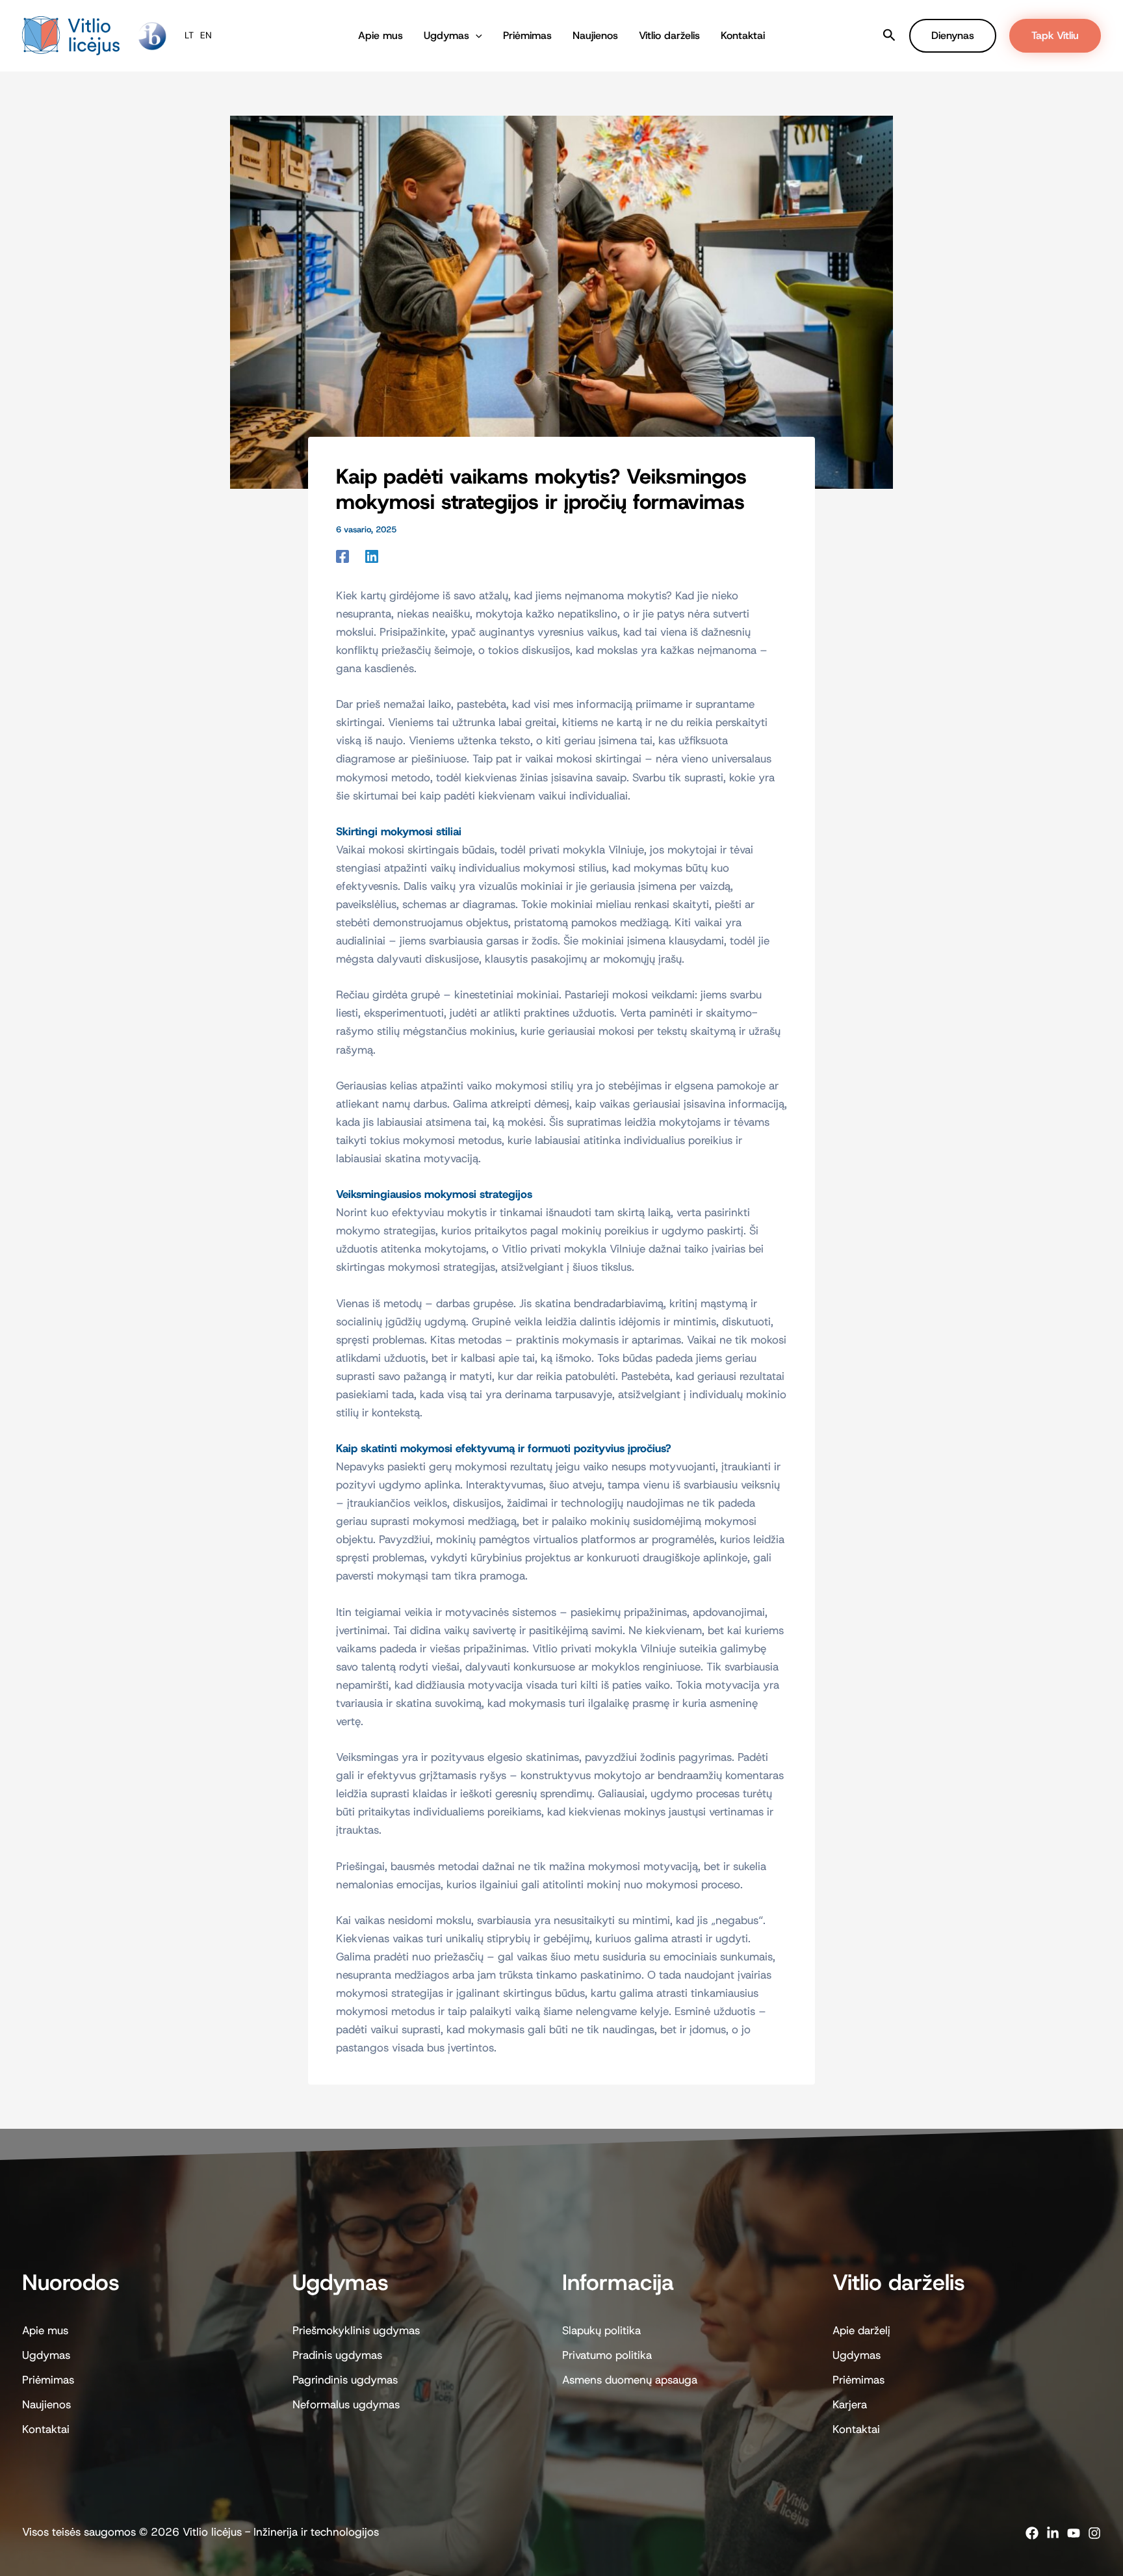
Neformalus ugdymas (346, 2404)
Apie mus (381, 35)
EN (206, 35)
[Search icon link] (889, 37)
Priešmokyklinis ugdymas (356, 2330)
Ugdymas (446, 35)
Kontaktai (743, 35)
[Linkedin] (372, 555)
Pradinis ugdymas (337, 2355)
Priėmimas (527, 35)
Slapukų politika (601, 2330)
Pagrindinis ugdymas (345, 2380)
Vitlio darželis (669, 35)
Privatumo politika (607, 2355)
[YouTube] (1074, 2533)
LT (189, 35)
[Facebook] (342, 555)
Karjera (850, 2404)
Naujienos (595, 35)
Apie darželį (861, 2330)
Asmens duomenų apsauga (630, 2380)
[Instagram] (1094, 2533)
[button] (476, 36)
